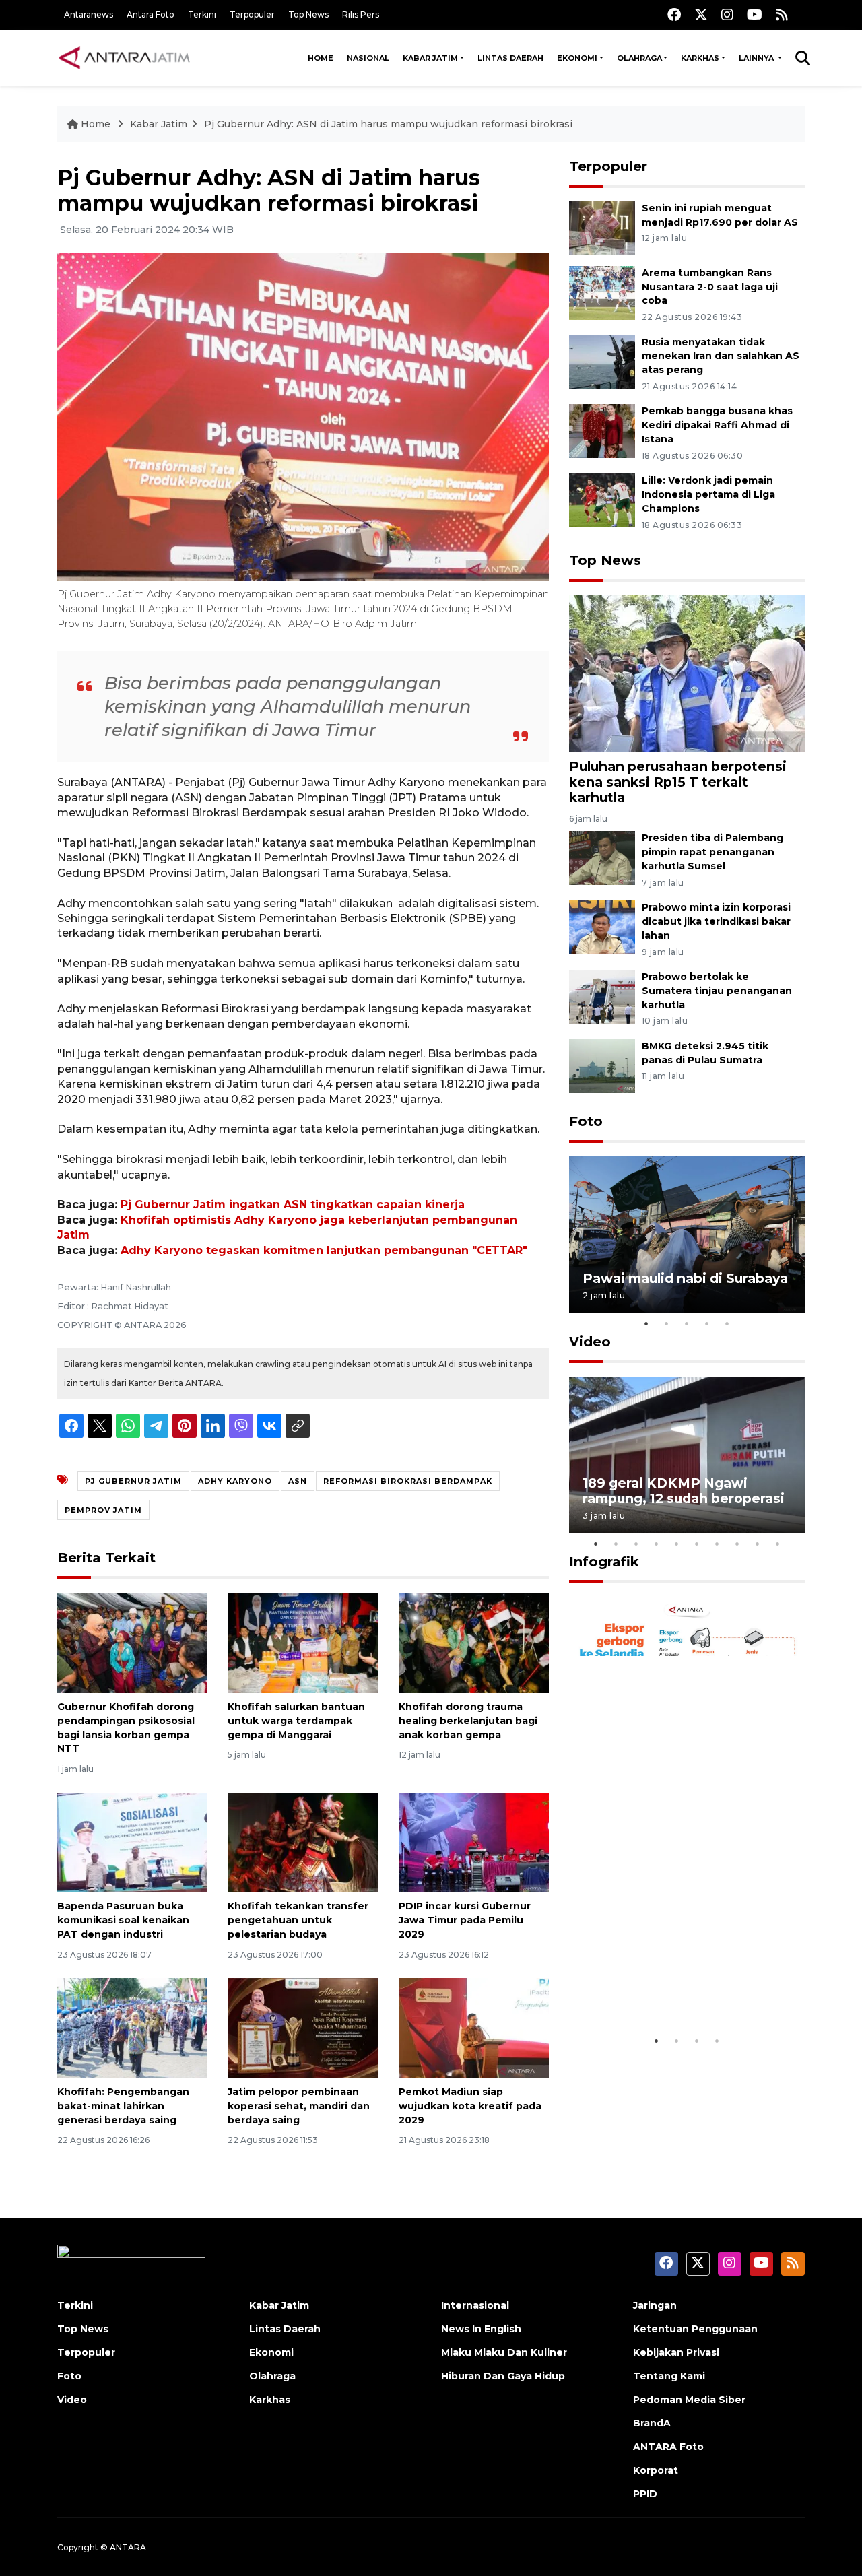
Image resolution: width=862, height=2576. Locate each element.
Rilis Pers (361, 14)
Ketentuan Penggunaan (695, 2329)
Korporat (656, 2470)
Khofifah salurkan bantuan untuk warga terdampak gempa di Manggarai (296, 1721)
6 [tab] (697, 1544)
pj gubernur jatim (133, 1481)
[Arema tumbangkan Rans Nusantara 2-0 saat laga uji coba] (602, 292)
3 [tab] (687, 1323)
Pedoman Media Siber (689, 2400)
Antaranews (89, 14)
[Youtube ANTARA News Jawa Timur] (755, 14)
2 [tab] (667, 1323)
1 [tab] (646, 1323)
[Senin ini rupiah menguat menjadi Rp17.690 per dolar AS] (602, 227)
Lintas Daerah (510, 58)
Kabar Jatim (430, 58)
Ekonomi (577, 58)
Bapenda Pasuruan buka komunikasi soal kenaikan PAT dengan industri (123, 1920)
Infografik (604, 1562)
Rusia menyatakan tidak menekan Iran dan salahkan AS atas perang (721, 356)
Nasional (368, 58)
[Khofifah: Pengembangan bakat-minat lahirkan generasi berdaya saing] (132, 2027)
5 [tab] (727, 1323)
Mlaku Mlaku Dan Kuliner (504, 2352)
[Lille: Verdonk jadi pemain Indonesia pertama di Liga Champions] (602, 499)
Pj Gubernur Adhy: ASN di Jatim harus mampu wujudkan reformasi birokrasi (388, 124)
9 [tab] (758, 1544)
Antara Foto (151, 14)
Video (590, 1342)
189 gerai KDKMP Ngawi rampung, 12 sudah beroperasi (684, 1491)
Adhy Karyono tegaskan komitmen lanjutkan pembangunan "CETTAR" (324, 1250)
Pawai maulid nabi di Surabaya (685, 1278)
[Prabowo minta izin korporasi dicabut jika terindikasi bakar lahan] (602, 926)
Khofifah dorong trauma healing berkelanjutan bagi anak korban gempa (468, 1721)
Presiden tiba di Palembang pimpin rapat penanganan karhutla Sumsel (712, 852)
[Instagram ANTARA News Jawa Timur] (727, 14)
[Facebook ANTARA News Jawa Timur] (674, 14)
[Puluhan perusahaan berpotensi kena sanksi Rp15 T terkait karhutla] (687, 673)
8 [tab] (737, 1544)
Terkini (202, 14)
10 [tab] (778, 1544)
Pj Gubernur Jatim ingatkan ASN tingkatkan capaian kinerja (293, 1204)
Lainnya (757, 58)
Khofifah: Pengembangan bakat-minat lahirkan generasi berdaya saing (123, 2106)
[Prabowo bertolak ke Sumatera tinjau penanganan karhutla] (602, 996)
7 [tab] (717, 1544)
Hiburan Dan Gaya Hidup (503, 2376)
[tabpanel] (687, 1235)
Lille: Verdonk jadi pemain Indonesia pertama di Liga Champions (708, 494)
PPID (645, 2494)
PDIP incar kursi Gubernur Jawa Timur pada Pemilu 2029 (465, 1920)
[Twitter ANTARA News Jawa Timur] (701, 14)
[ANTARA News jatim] (125, 58)
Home (321, 58)
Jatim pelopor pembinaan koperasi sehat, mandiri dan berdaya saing (299, 2106)
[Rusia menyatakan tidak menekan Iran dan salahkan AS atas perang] (602, 361)
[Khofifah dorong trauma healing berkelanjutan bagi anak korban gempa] (474, 1642)
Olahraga (639, 58)
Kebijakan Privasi (676, 2352)
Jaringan (655, 2305)
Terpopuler (252, 14)
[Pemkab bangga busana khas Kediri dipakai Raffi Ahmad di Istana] (602, 431)
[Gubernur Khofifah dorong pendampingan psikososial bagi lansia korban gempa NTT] (132, 1642)
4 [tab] (707, 1323)
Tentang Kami (669, 2376)
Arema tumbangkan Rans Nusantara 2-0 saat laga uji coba (710, 287)
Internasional (475, 2305)
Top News (308, 14)
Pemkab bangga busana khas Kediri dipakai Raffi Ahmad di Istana (717, 425)
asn (298, 1481)
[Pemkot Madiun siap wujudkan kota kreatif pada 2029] (474, 2027)
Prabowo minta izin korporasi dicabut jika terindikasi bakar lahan (716, 921)
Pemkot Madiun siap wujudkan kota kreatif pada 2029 (470, 2106)
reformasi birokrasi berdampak (408, 1481)
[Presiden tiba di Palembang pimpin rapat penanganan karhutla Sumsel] (602, 858)
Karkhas (700, 58)
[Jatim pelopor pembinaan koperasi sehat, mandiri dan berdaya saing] (303, 2027)
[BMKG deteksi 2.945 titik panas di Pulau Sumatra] (602, 1065)
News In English (481, 2329)
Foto (586, 1121)
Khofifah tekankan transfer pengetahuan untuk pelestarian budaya (298, 1920)
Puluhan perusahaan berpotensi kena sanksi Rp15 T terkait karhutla (678, 782)
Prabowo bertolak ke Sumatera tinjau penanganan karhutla (717, 991)
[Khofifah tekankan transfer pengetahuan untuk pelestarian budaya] (303, 1842)
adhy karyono (235, 1481)
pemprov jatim (103, 1510)
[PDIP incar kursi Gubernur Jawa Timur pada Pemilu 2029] (474, 1842)
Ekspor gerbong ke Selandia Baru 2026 (678, 1986)
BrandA (652, 2423)
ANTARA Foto (668, 2447)
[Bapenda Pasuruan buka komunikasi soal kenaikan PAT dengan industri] (132, 1842)
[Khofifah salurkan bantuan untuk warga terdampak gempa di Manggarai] (303, 1642)
